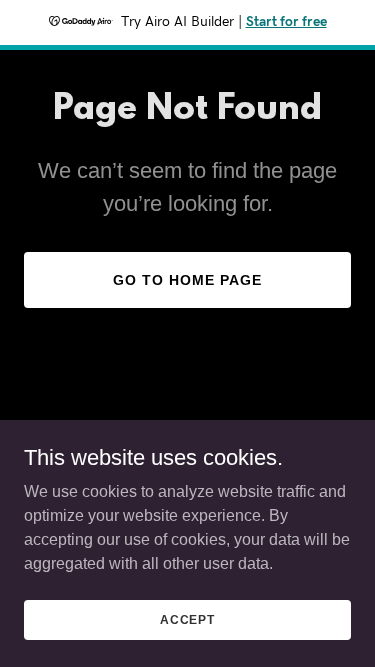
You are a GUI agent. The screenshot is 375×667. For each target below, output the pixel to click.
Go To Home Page (187, 280)
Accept (187, 619)
